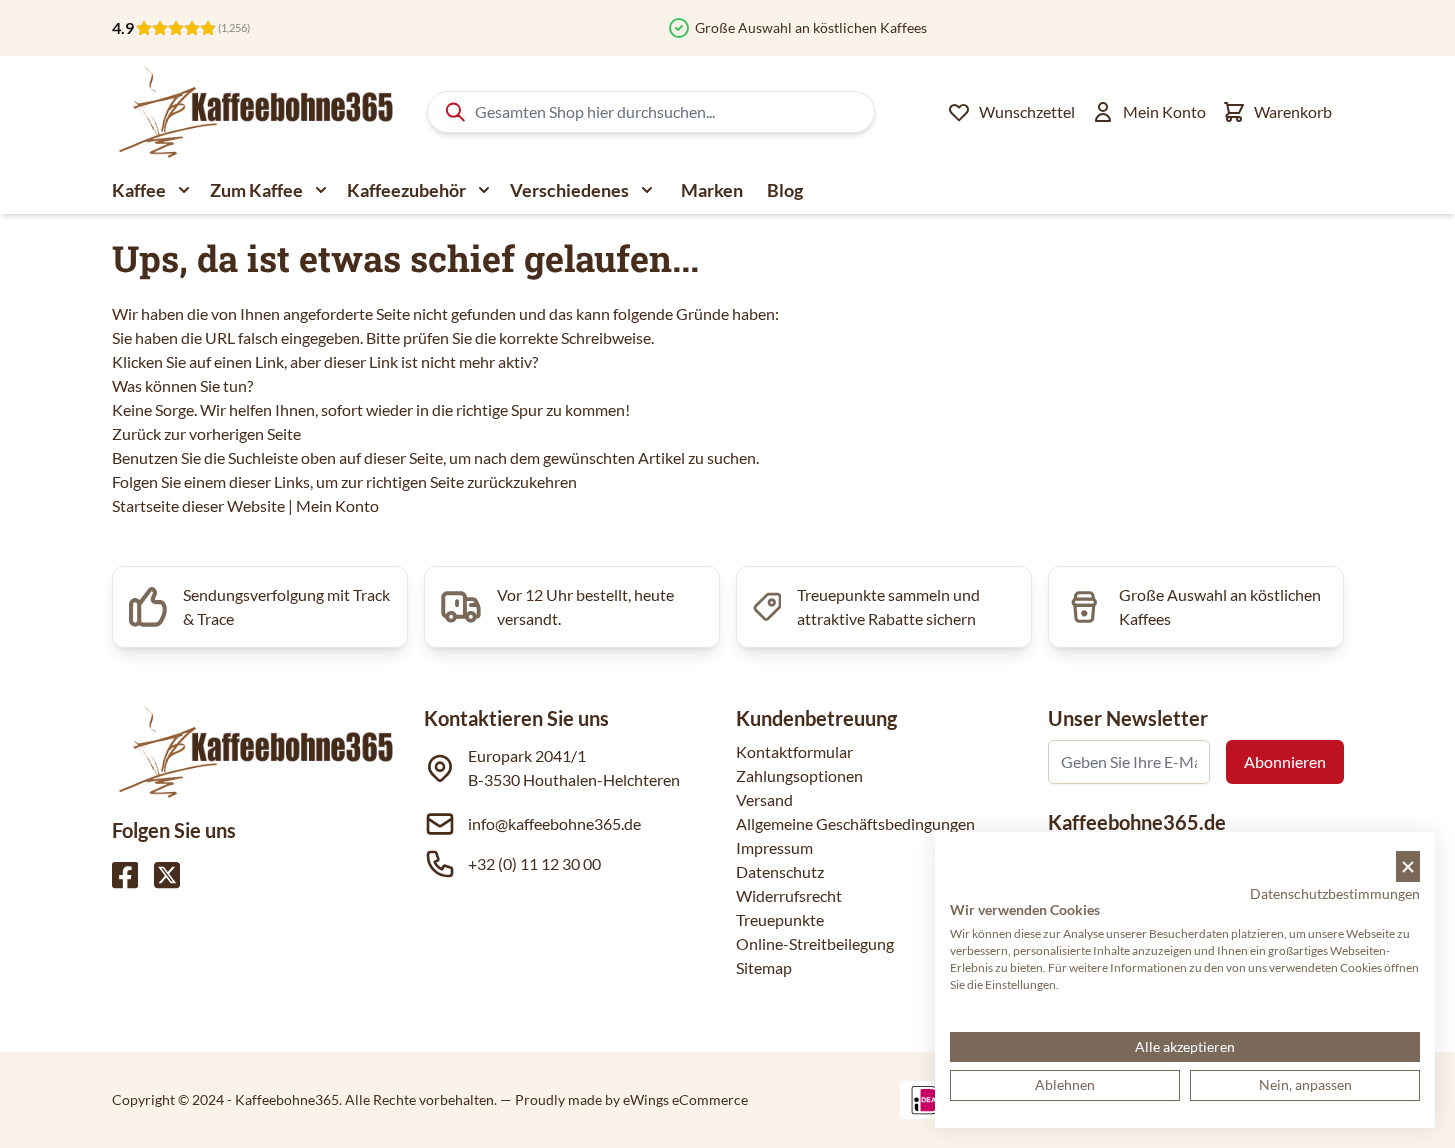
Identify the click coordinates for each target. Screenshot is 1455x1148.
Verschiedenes (569, 190)
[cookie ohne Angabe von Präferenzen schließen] (1408, 866)
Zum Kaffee (256, 190)
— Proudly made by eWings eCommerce (624, 1099)
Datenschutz (780, 871)
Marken (712, 190)
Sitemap (764, 967)
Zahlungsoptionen (799, 775)
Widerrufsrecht (789, 895)
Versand (764, 799)
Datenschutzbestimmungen (1335, 893)
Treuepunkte (780, 919)
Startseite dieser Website (198, 505)
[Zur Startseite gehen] (254, 112)
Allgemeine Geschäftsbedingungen (855, 823)
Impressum (774, 847)
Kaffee (139, 190)
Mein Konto (337, 505)
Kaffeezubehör (406, 190)
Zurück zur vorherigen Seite (206, 433)
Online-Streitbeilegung (815, 943)
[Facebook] (125, 875)
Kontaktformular (794, 751)
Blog (785, 190)
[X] (167, 875)
